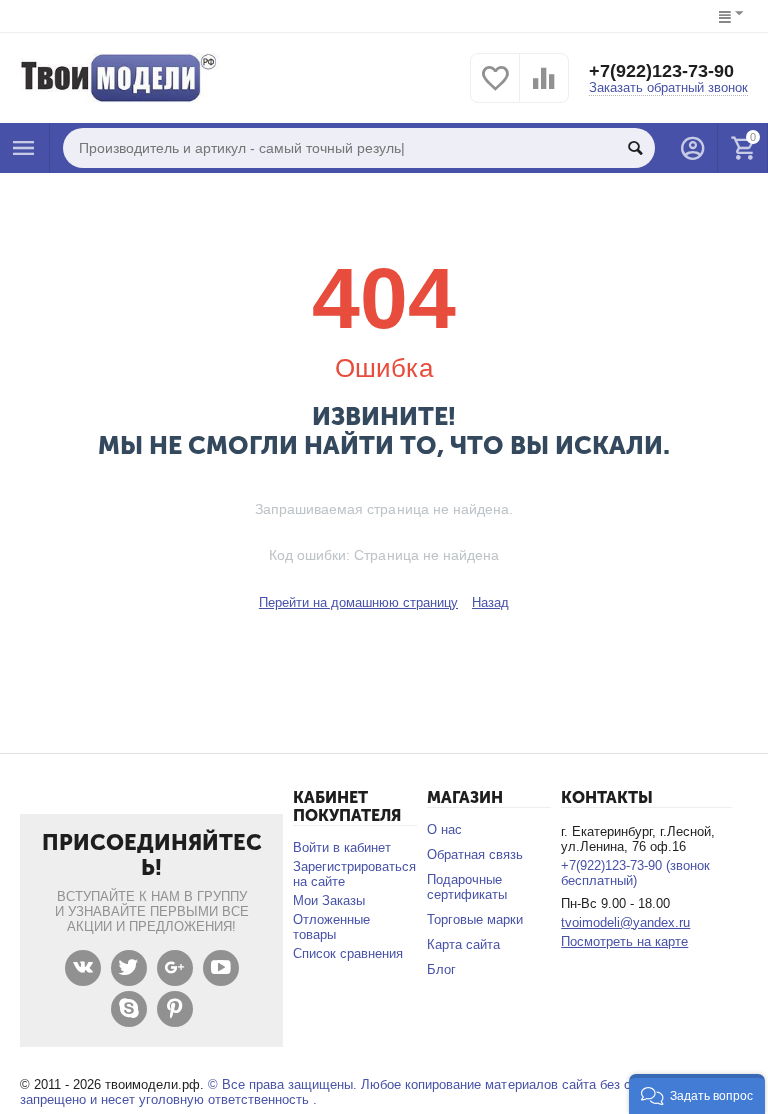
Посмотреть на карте (624, 941)
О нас (444, 829)
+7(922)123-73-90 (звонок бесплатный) (635, 873)
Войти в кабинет (342, 847)
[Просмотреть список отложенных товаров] (495, 89)
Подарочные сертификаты (467, 887)
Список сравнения (348, 953)
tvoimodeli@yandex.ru (625, 922)
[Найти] (635, 148)
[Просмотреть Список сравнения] (544, 89)
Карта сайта (463, 944)
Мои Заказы (329, 900)
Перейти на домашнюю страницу (358, 602)
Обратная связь (475, 854)
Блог (441, 969)
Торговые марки (475, 919)
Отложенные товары (331, 927)
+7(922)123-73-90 (661, 71)
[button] (697, 1094)
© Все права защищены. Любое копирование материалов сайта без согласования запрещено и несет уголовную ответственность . (363, 1092)
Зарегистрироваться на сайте (354, 874)
